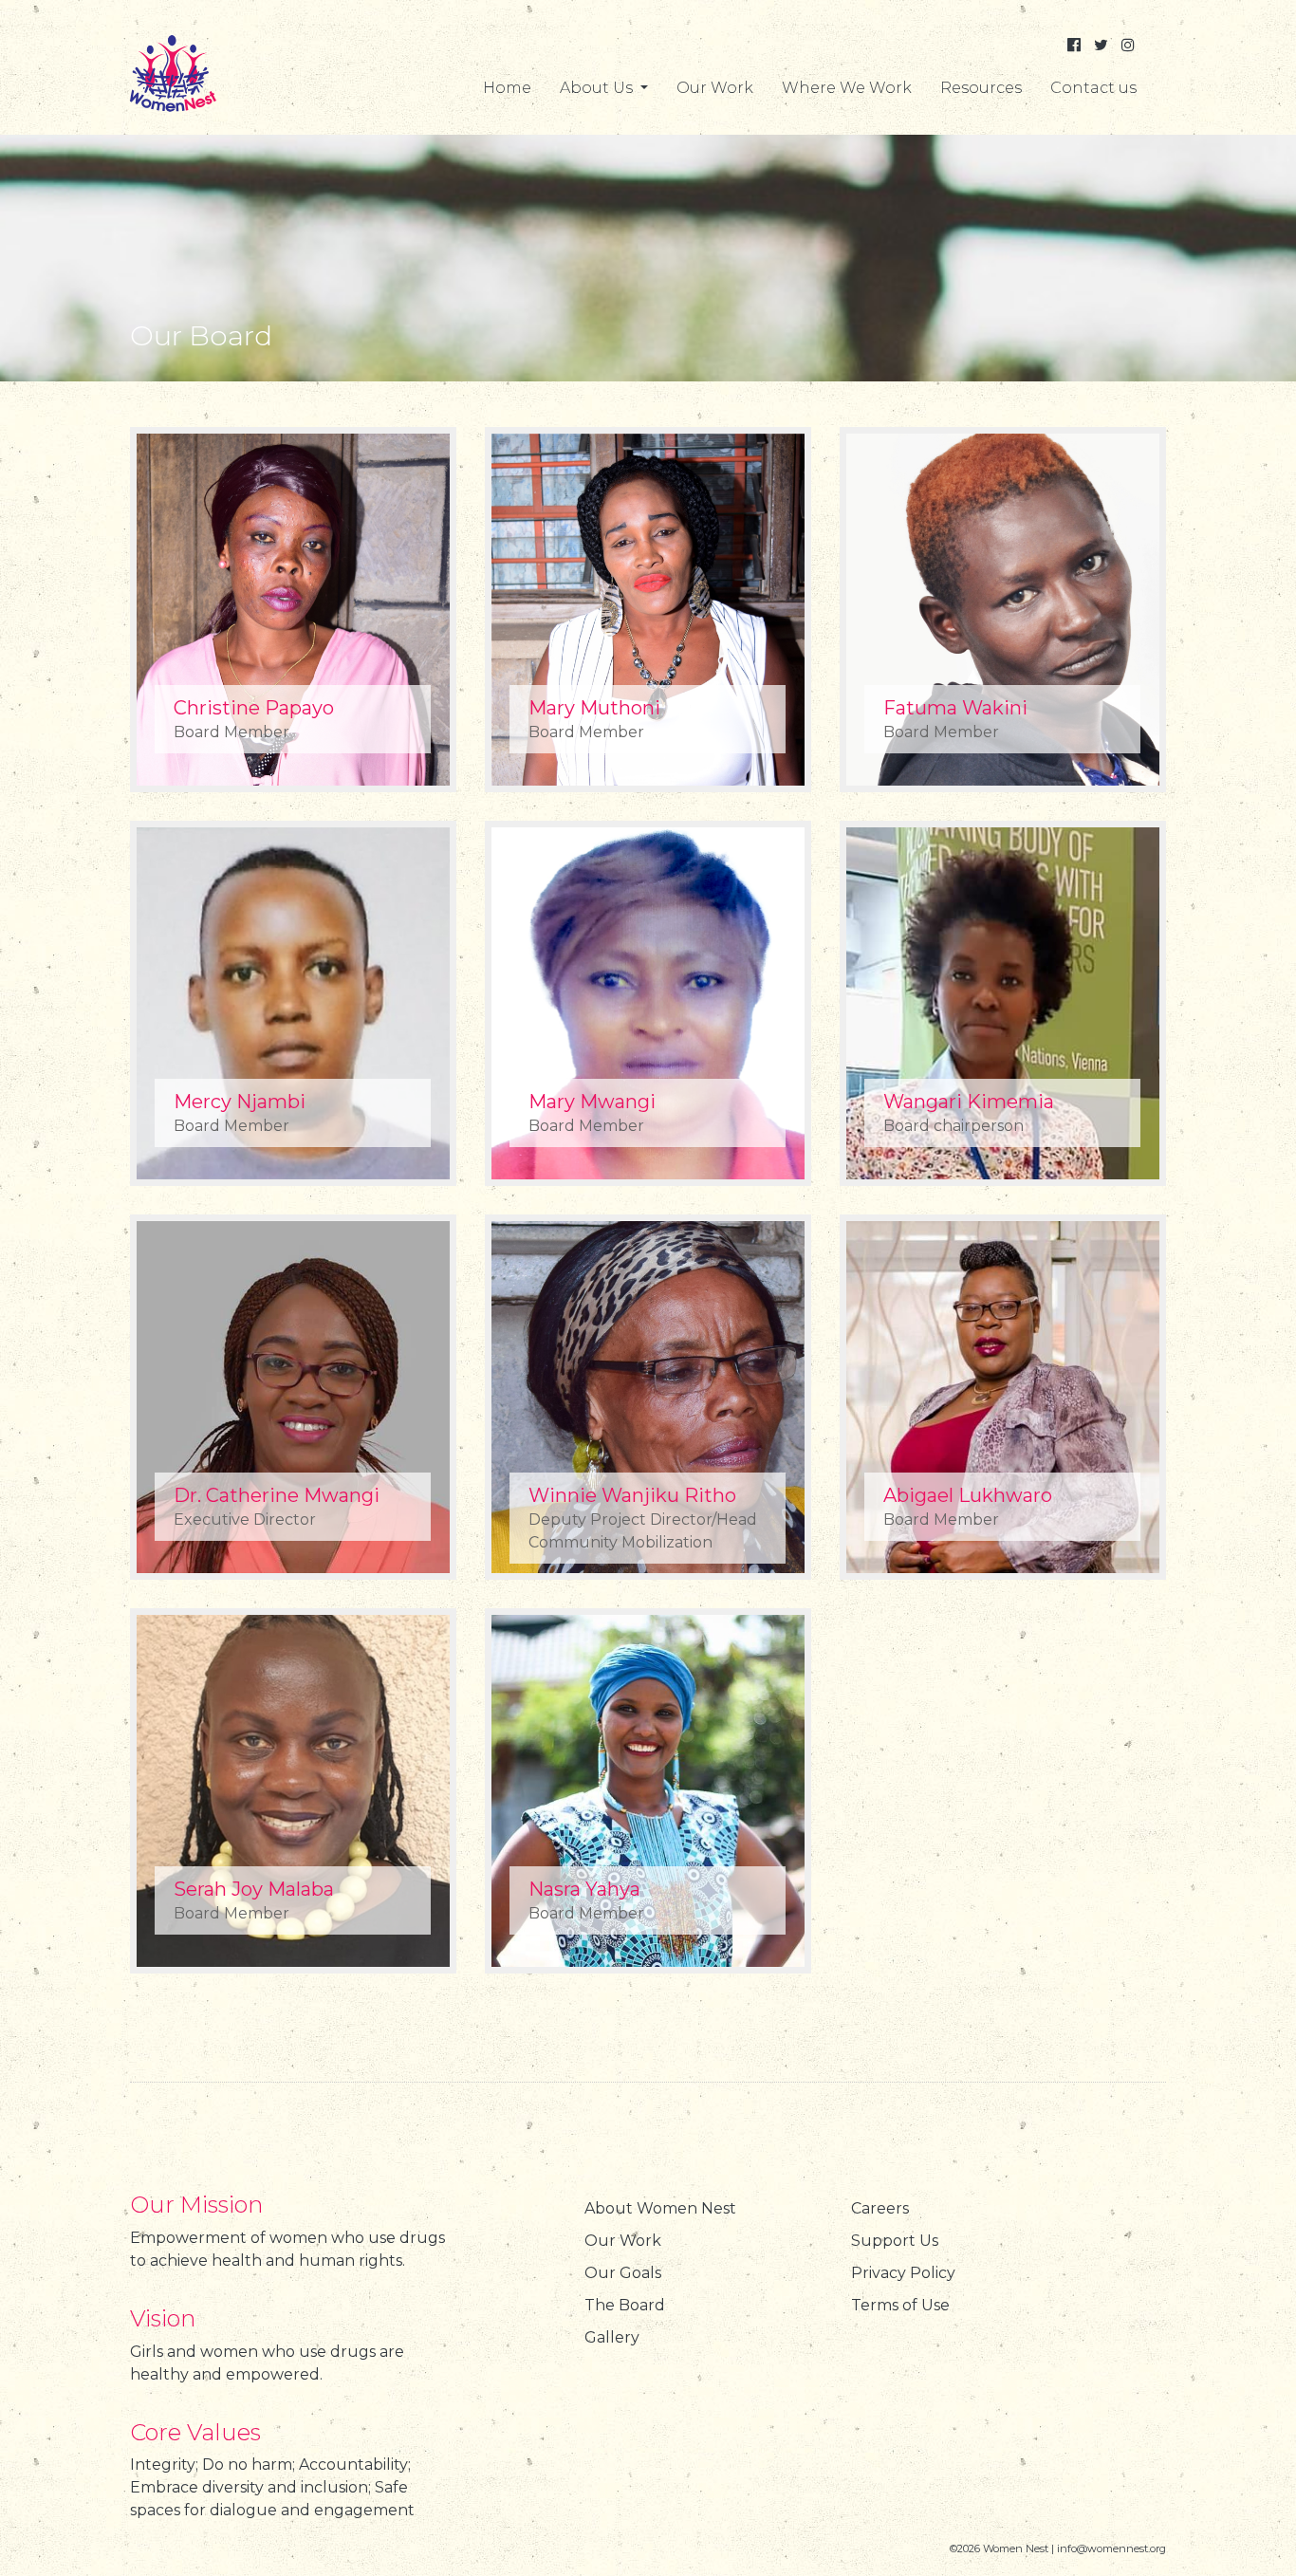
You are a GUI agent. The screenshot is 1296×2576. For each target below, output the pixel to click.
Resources (981, 88)
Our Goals (623, 2273)
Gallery (612, 2337)
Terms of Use (900, 2305)
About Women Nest (660, 2208)
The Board (625, 2305)
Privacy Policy (903, 2273)
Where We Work (847, 88)
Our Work (715, 88)
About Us (598, 88)
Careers (880, 2208)
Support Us (895, 2241)
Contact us (1093, 88)
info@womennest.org (1111, 2548)
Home (507, 88)
